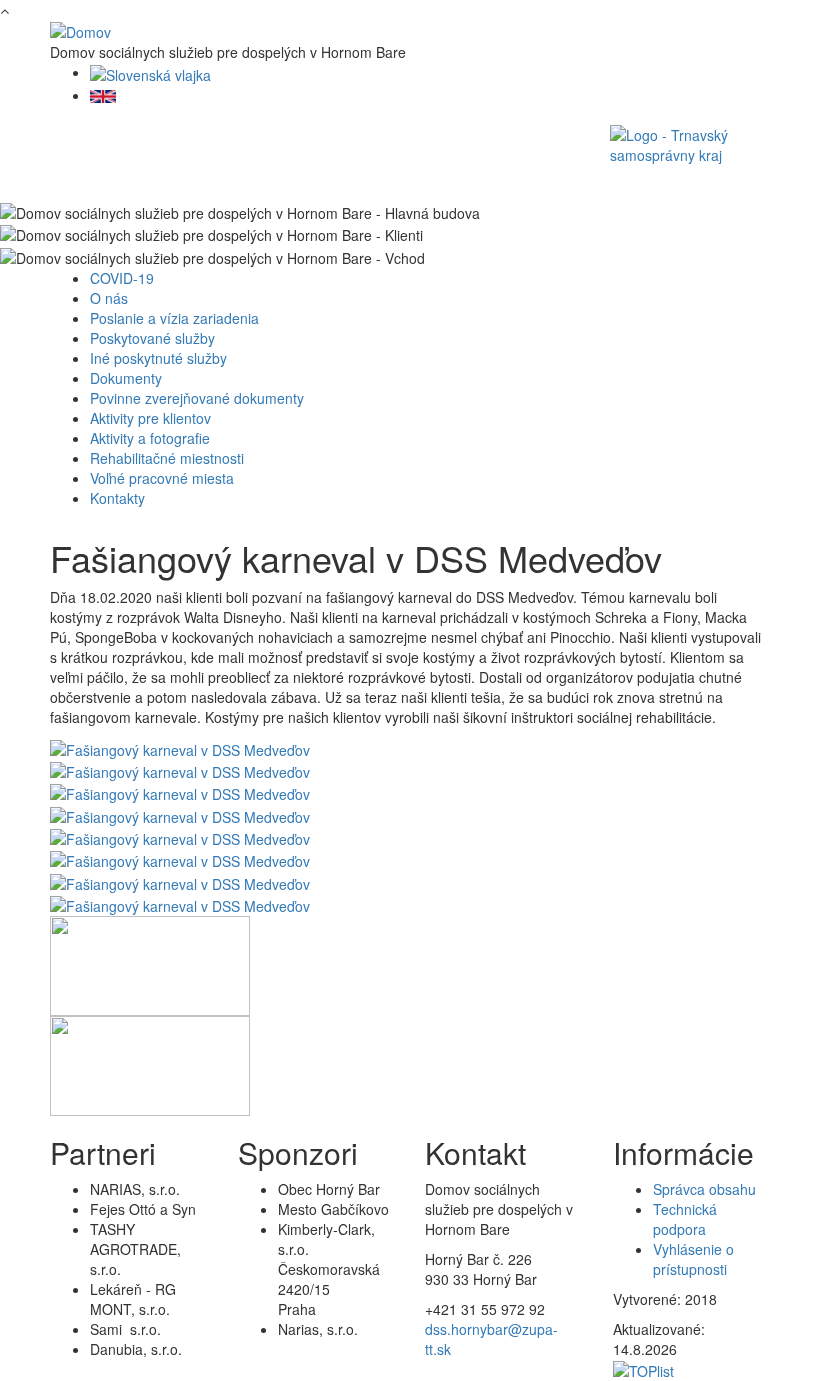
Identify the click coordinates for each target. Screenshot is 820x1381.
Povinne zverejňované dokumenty (197, 398)
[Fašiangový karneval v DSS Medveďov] (180, 747)
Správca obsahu (704, 1189)
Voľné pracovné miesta (162, 478)
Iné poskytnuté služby (158, 358)
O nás (109, 298)
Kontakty (117, 498)
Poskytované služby (152, 338)
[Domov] (80, 30)
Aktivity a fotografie (150, 438)
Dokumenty (126, 378)
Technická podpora (685, 1219)
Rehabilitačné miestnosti (167, 458)
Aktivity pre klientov (150, 418)
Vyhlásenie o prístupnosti (693, 1259)
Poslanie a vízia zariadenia (174, 318)
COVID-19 (122, 278)
